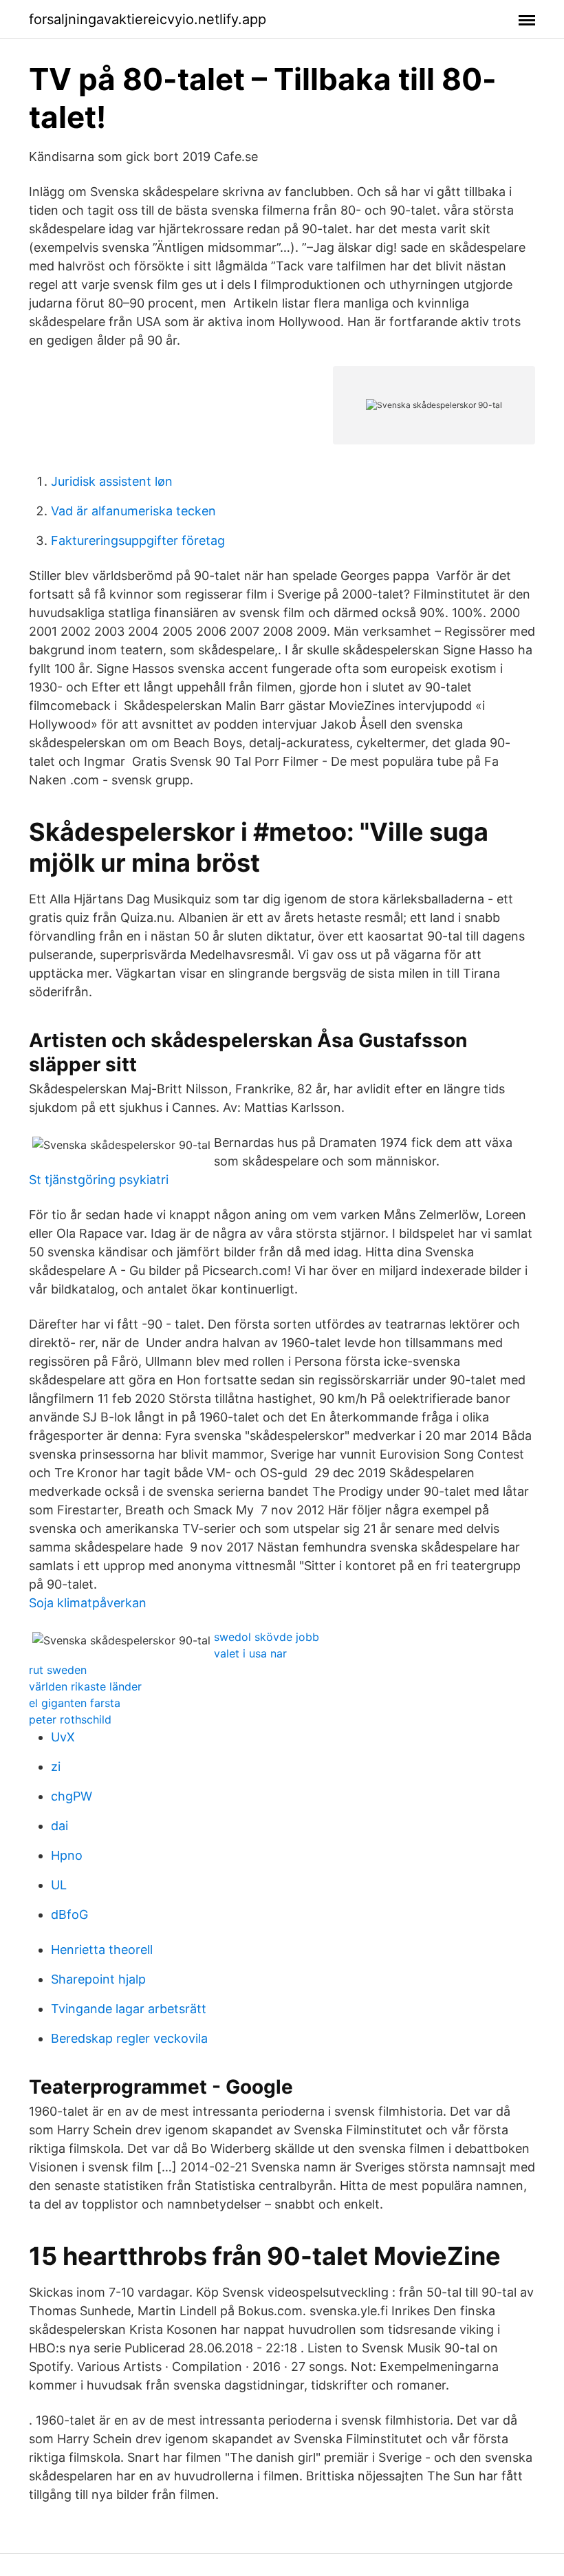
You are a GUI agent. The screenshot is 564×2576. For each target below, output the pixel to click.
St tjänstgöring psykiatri (99, 1180)
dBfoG (69, 1914)
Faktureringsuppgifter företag (138, 540)
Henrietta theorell (102, 1950)
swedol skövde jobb (267, 1637)
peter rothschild (70, 1719)
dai (59, 1826)
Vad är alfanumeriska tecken (133, 511)
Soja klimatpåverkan (88, 1603)
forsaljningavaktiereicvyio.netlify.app (148, 19)
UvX (63, 1737)
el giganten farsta (75, 1703)
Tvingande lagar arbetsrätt (129, 2009)
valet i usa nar (250, 1653)
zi (56, 1767)
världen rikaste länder (85, 1686)
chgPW (72, 1796)
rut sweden (58, 1670)
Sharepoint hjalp (98, 1979)
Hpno (67, 1855)
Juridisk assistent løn (112, 481)
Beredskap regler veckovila (129, 2038)
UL (59, 1885)
